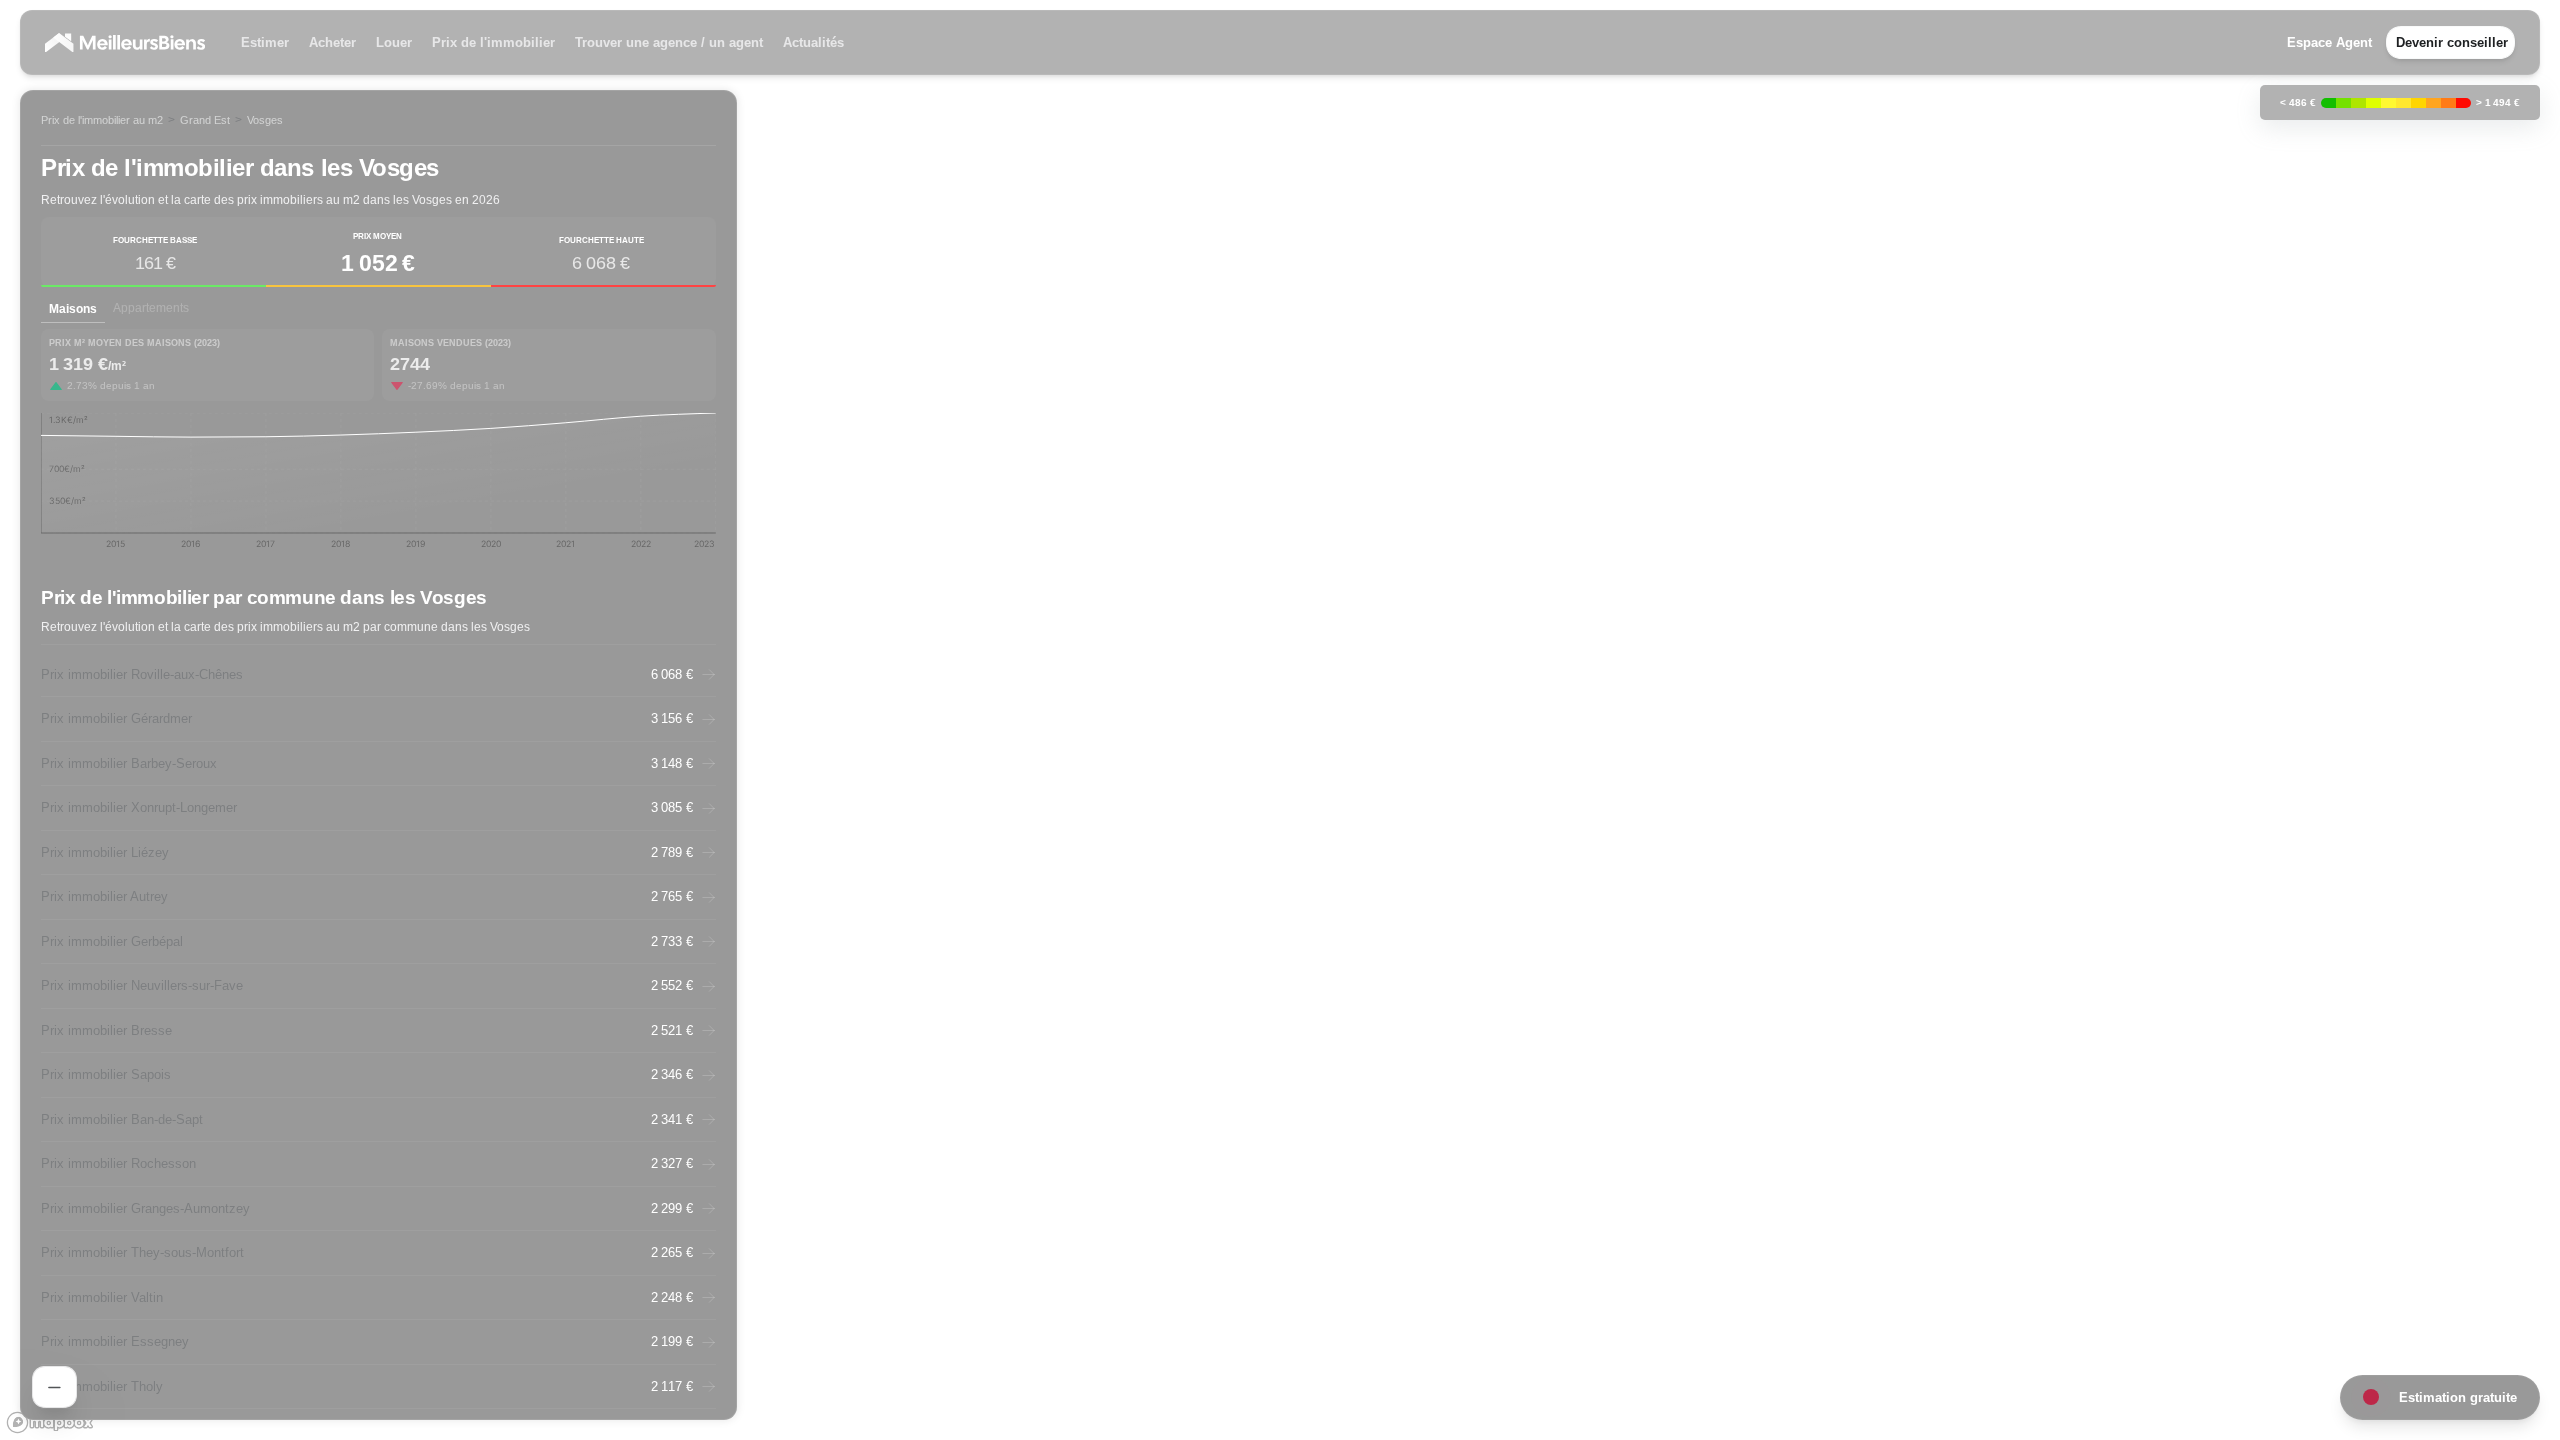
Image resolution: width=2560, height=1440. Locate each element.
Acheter (332, 42)
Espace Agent (2329, 42)
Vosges (265, 120)
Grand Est (205, 120)
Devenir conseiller (2452, 42)
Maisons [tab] (73, 309)
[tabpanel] (378, 446)
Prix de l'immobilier (493, 42)
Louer (394, 42)
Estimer (265, 42)
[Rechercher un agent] (54, 1387)
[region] (1280, 720)
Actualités (813, 42)
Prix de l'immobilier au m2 (102, 120)
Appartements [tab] (151, 308)
